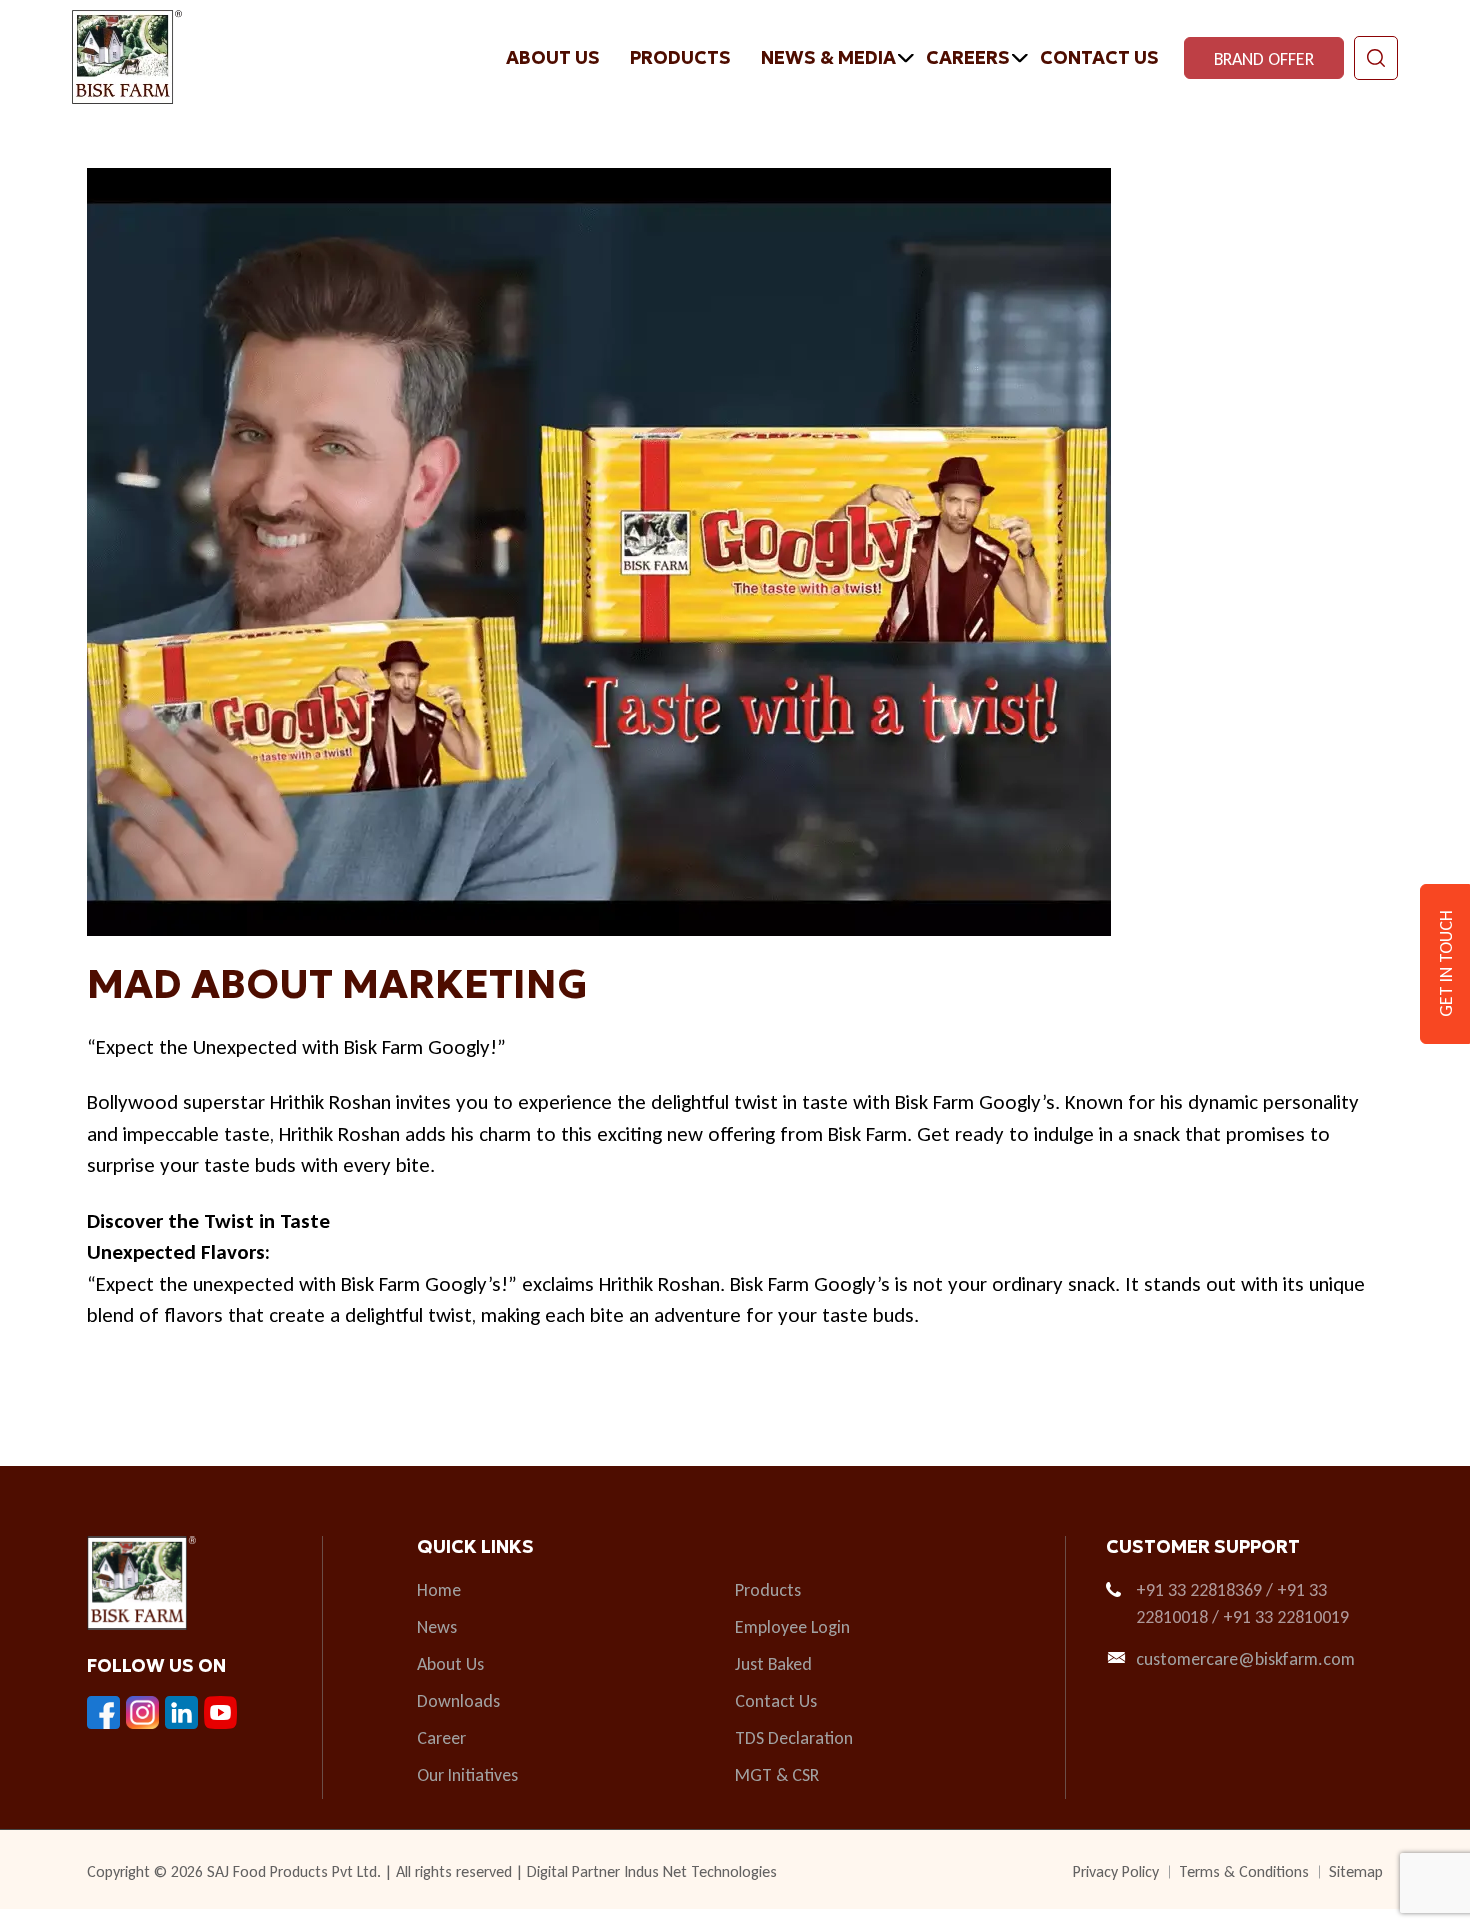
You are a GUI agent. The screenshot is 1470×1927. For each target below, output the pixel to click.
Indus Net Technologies (700, 1871)
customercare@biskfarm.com (1245, 1659)
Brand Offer (1264, 59)
